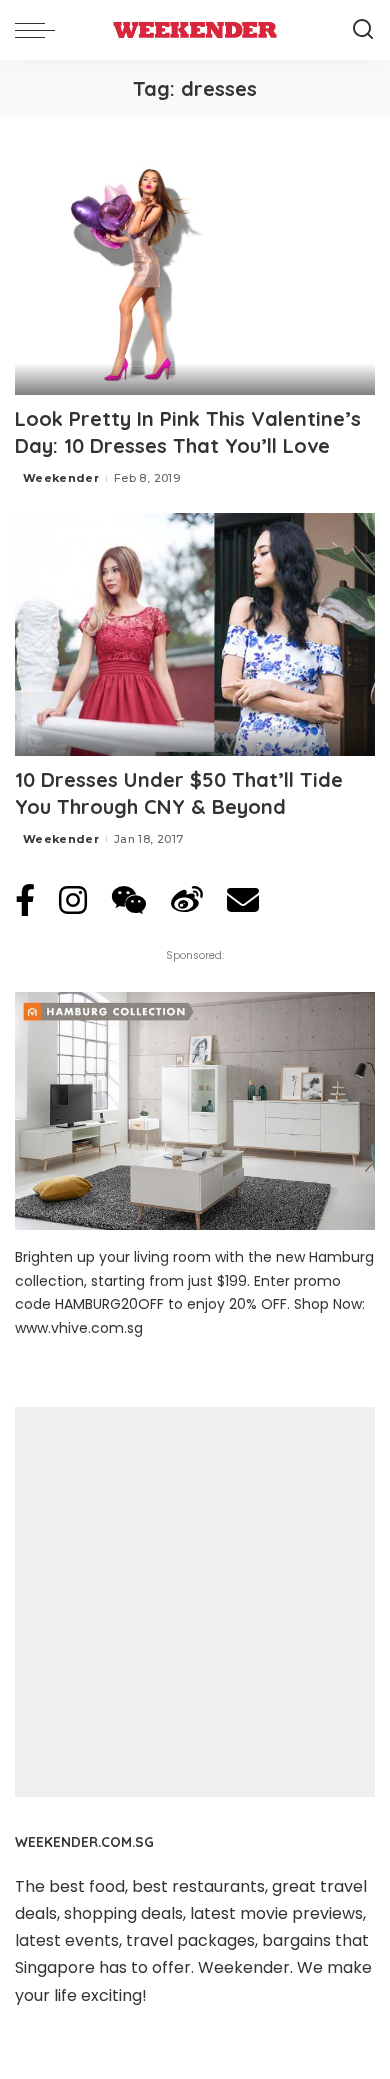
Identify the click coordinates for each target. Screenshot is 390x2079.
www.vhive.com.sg (79, 1328)
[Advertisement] (195, 1602)
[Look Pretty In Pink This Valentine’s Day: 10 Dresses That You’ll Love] (195, 273)
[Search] (363, 30)
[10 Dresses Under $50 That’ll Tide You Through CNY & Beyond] (195, 634)
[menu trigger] (40, 30)
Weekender (61, 478)
